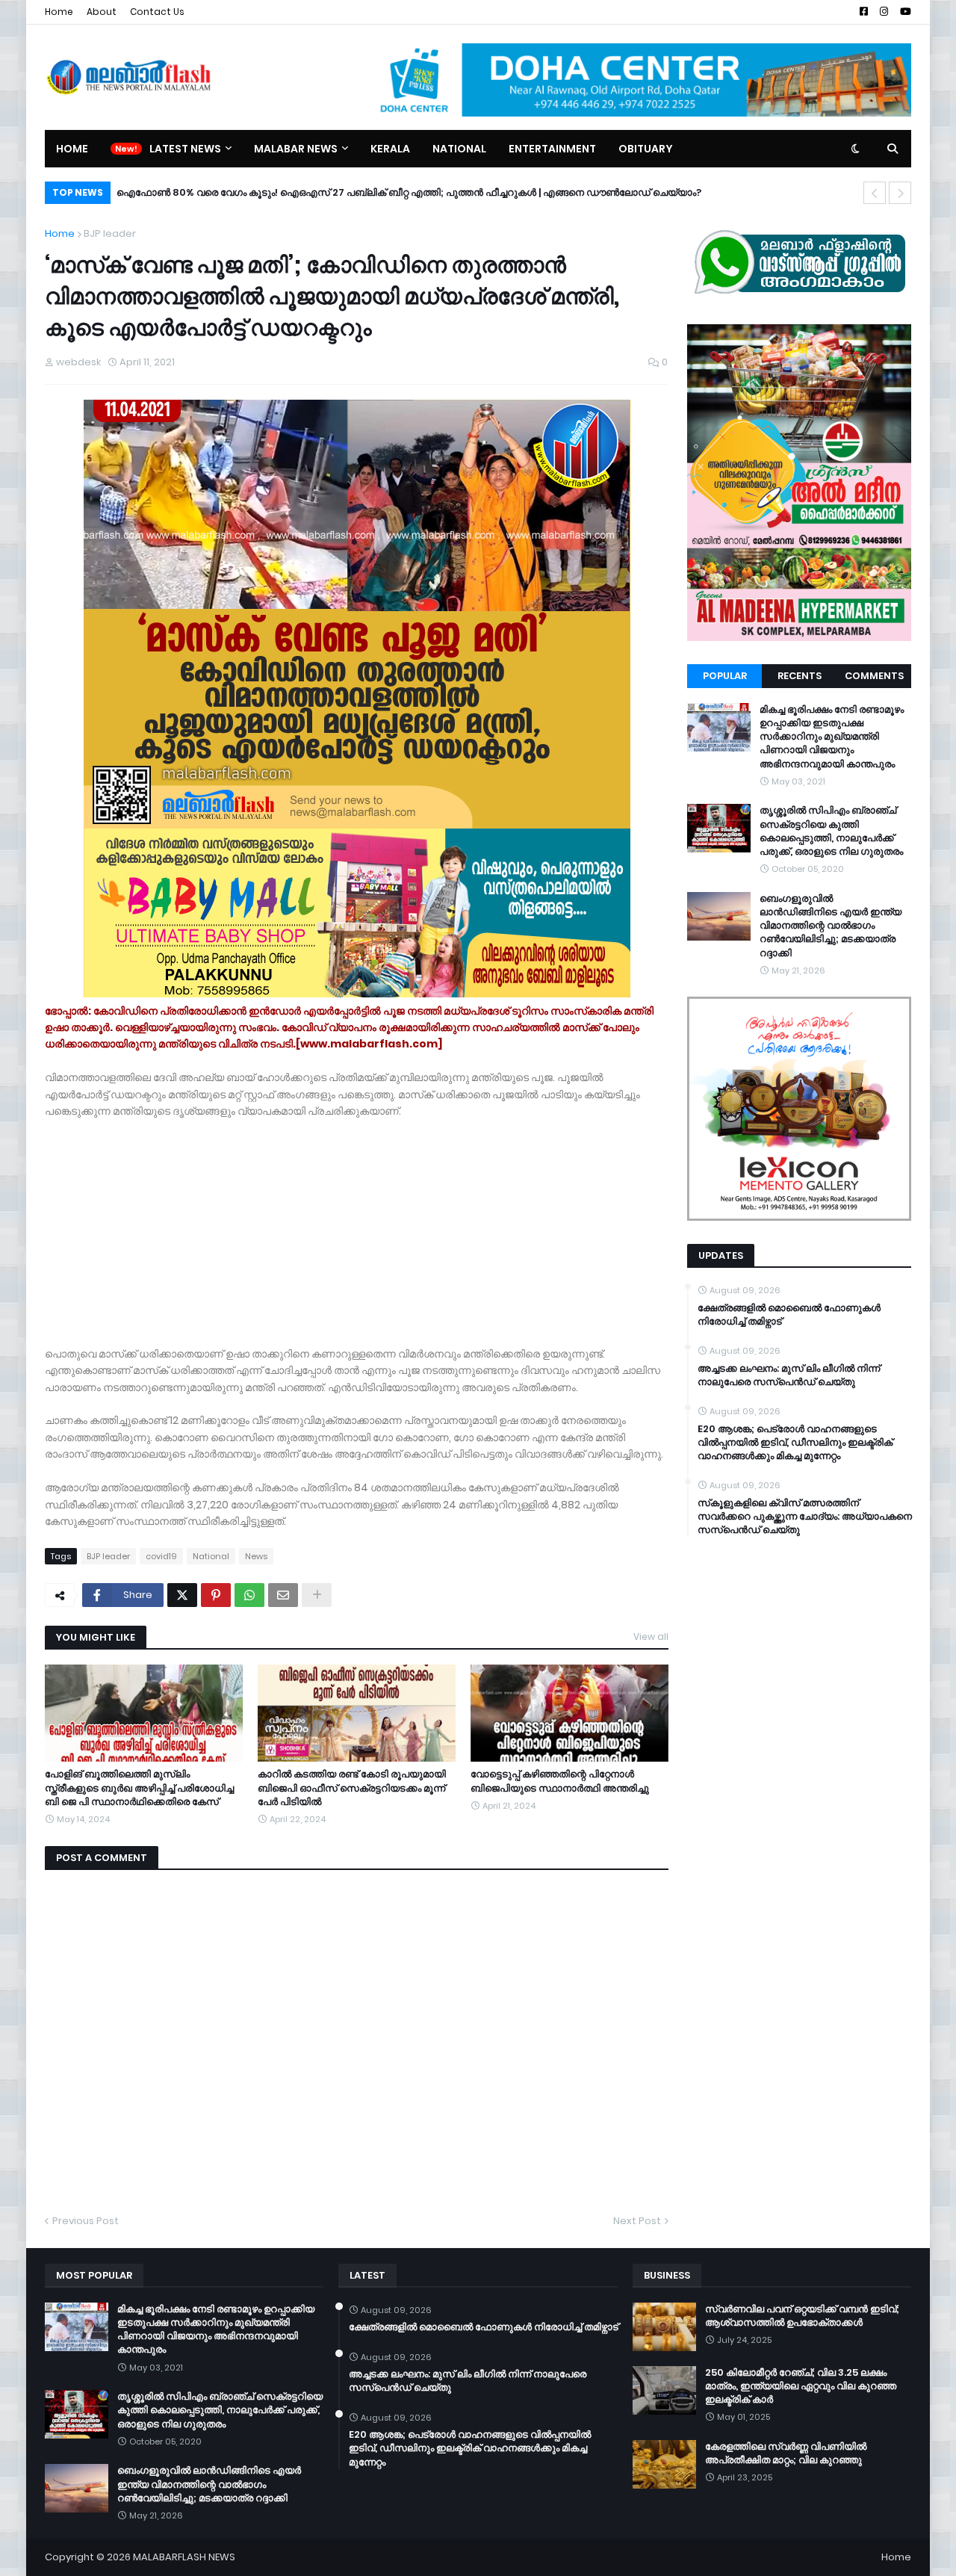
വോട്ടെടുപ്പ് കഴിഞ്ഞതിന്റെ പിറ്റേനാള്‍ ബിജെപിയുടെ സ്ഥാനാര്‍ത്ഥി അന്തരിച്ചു (560, 1781)
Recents (800, 676)
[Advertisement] (357, 1224)
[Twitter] (182, 1595)
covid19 (161, 1556)
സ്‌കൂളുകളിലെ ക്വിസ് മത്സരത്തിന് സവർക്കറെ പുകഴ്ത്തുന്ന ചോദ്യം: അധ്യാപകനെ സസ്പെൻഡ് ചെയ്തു (805, 1517)
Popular (725, 676)
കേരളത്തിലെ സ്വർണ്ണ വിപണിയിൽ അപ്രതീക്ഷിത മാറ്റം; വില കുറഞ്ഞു (786, 2453)
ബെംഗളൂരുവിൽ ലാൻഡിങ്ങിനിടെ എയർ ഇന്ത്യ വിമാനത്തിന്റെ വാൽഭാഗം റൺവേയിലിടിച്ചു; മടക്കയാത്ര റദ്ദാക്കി (831, 926)
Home (59, 12)
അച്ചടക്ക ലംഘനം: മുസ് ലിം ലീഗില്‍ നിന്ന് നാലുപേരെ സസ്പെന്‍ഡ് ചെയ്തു (789, 1375)
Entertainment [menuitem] (552, 149)
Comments (874, 676)
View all (651, 1637)
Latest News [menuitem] (185, 149)
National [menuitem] (459, 149)
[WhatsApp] (249, 1595)
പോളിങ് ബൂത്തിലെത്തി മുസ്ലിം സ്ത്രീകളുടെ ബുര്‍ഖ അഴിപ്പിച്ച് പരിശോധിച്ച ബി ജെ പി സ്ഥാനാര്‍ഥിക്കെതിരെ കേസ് (139, 1788)
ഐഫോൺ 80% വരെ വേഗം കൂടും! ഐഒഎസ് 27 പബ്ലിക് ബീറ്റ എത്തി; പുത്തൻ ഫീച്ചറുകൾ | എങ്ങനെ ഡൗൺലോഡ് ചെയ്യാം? (409, 192)
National (211, 1556)
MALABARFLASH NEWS (184, 2557)
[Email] (283, 1595)
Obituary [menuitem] (646, 149)
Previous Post (86, 2221)
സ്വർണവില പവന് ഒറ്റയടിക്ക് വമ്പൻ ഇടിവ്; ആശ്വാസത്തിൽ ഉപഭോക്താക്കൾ (802, 2316)
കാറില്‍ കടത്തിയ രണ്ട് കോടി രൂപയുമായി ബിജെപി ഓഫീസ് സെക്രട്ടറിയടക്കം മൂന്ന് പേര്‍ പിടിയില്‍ (352, 1788)
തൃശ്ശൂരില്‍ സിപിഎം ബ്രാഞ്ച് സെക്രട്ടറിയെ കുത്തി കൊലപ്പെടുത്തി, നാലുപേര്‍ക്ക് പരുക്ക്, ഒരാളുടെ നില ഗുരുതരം (831, 831)
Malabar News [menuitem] (296, 149)
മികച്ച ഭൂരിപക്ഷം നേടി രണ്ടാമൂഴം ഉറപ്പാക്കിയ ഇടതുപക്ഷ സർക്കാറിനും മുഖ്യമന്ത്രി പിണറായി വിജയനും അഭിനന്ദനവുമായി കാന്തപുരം (832, 737)
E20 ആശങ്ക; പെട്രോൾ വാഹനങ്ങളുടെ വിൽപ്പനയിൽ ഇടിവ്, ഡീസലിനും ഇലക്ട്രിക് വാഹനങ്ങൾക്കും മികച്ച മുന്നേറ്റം (795, 1443)
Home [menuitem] (72, 149)
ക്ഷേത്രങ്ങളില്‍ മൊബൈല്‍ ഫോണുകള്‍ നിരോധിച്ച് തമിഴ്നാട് (789, 1315)
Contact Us (157, 12)
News (256, 1556)
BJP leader (110, 233)
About (102, 12)
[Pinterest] (216, 1595)
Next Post (637, 2221)
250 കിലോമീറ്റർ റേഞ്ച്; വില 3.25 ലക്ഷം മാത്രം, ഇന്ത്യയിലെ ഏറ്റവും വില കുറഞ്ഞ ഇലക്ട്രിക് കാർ (801, 2386)
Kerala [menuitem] (390, 149)
